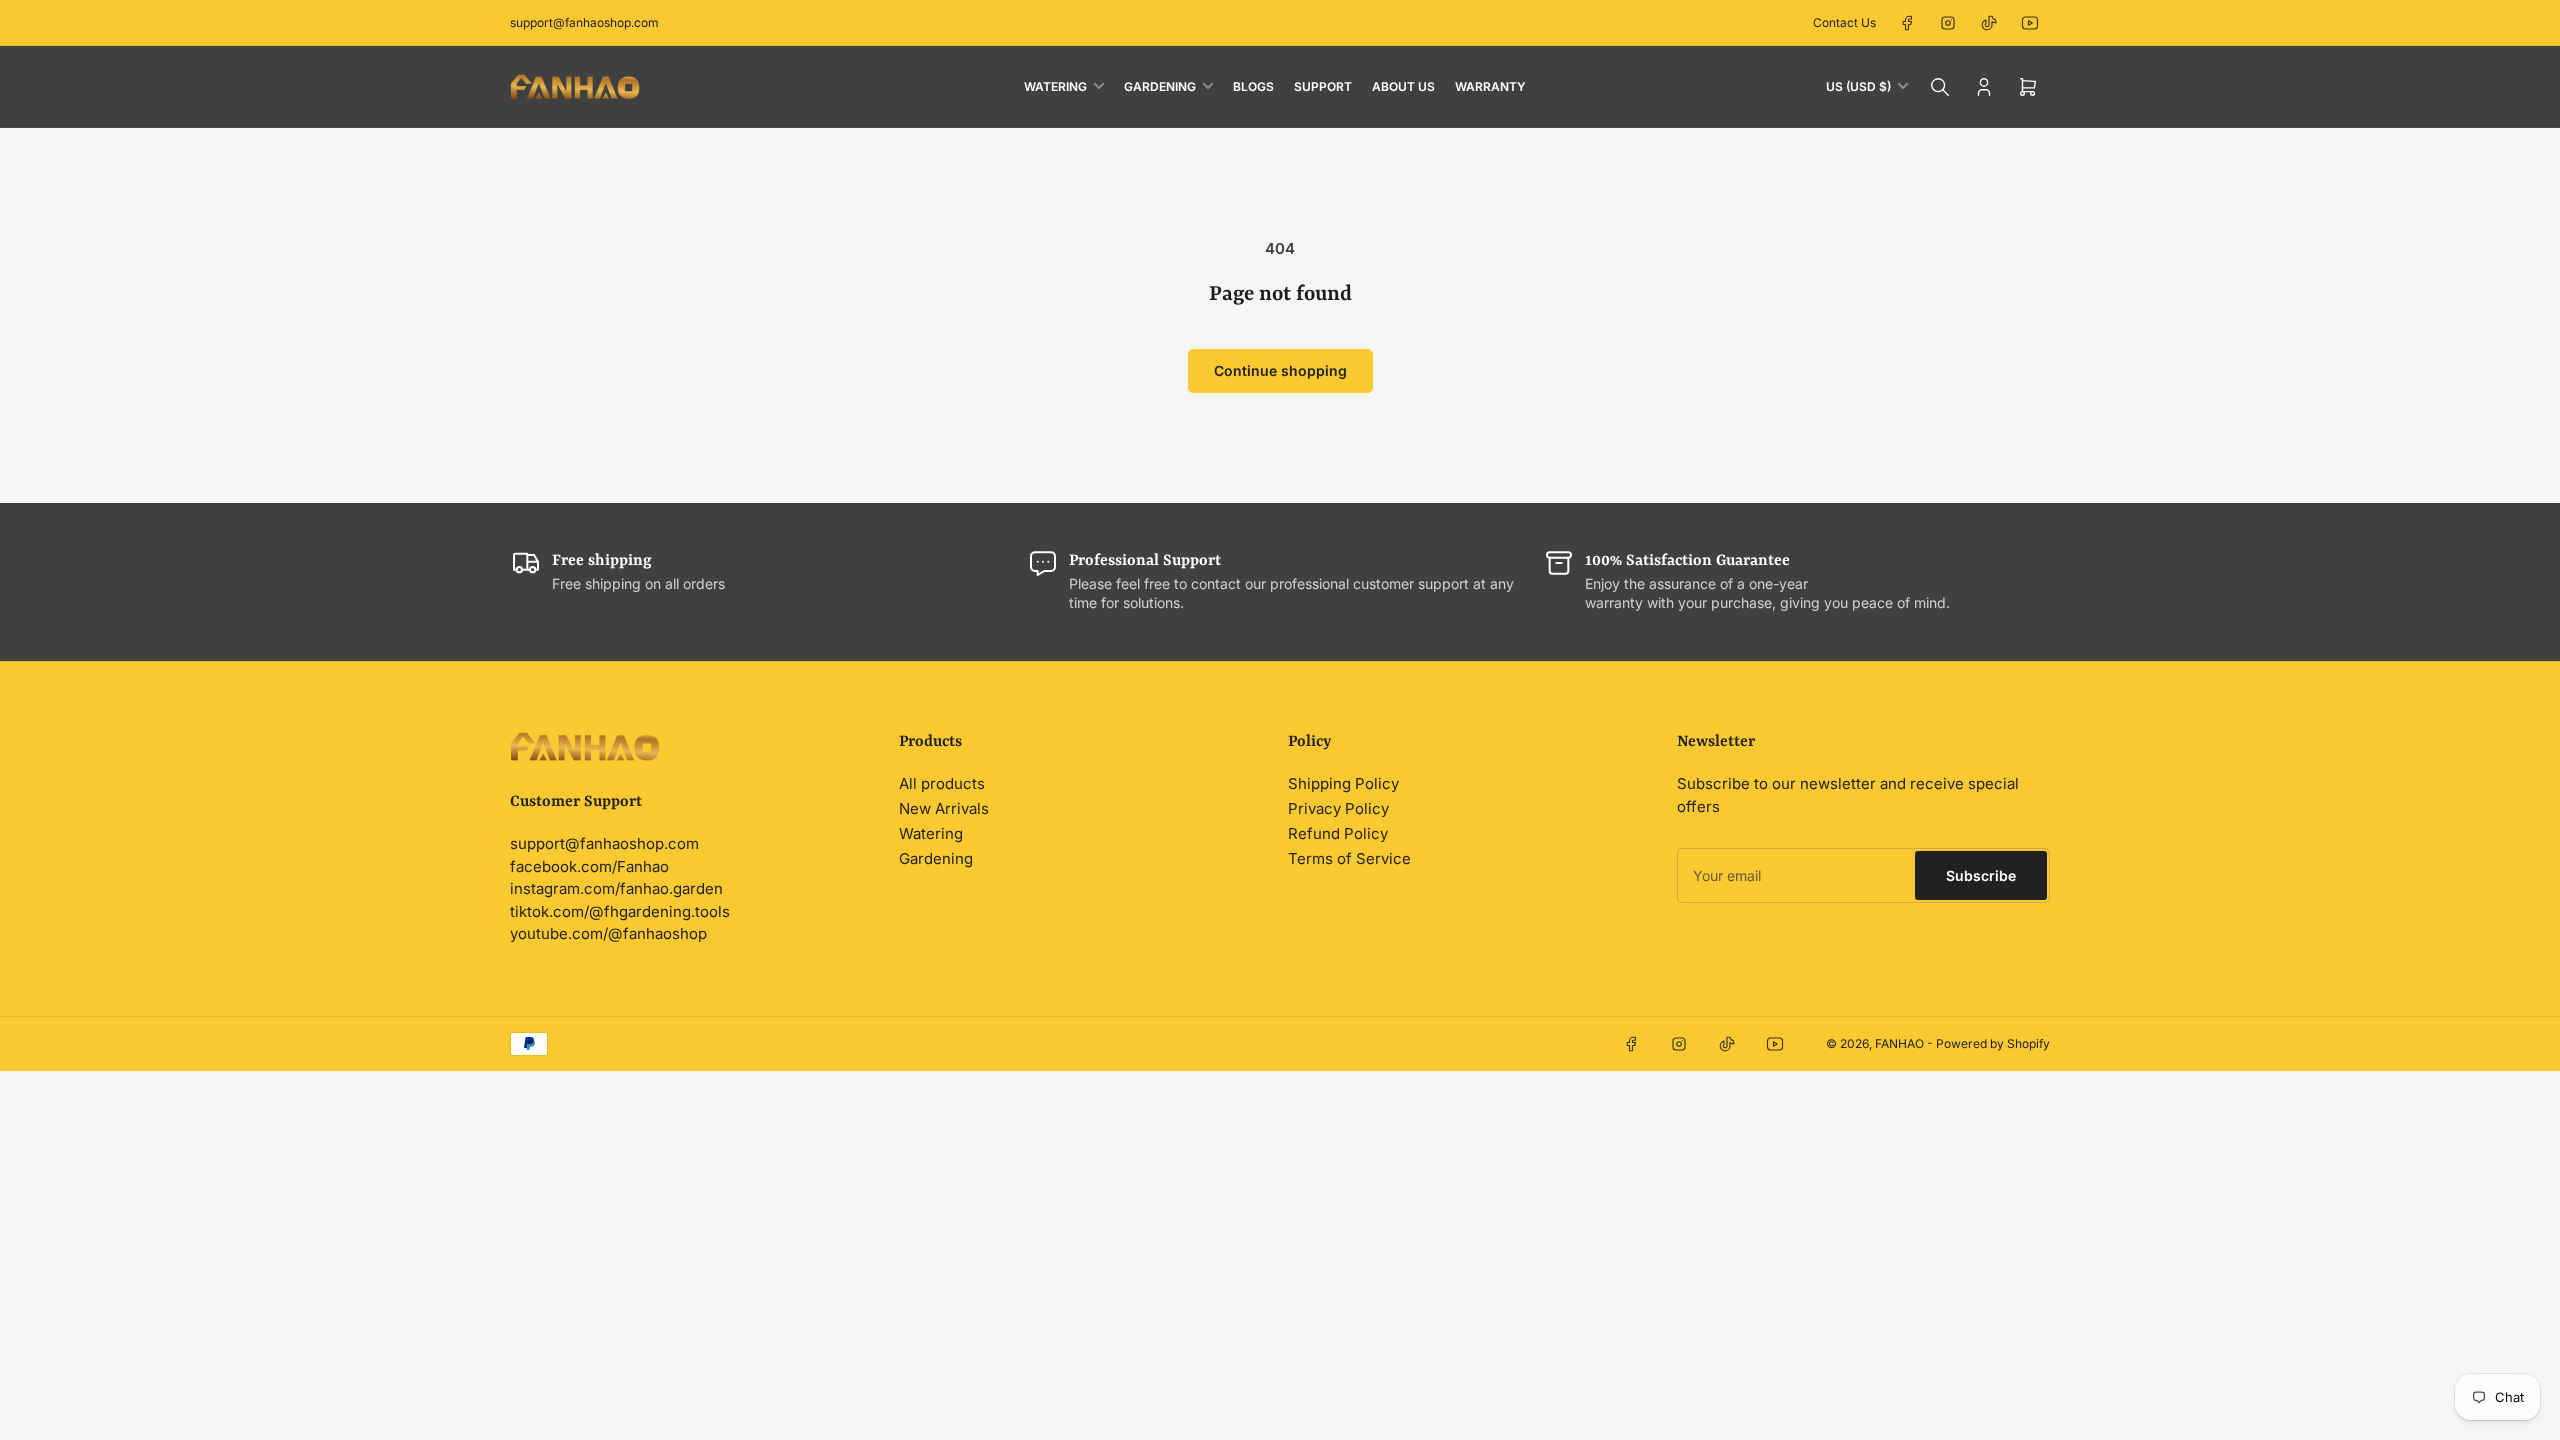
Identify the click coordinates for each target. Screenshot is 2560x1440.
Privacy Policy (1338, 808)
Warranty (1490, 86)
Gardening (1160, 86)
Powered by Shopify (1993, 1043)
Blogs (1253, 86)
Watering (1055, 86)
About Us (1403, 86)
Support (1323, 86)
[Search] (1940, 87)
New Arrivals (944, 808)
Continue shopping (1280, 370)
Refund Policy (1338, 833)
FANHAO (1899, 1043)
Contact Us (1844, 22)
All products (942, 783)
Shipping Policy (1343, 783)
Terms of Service (1349, 858)
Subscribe (1981, 875)
